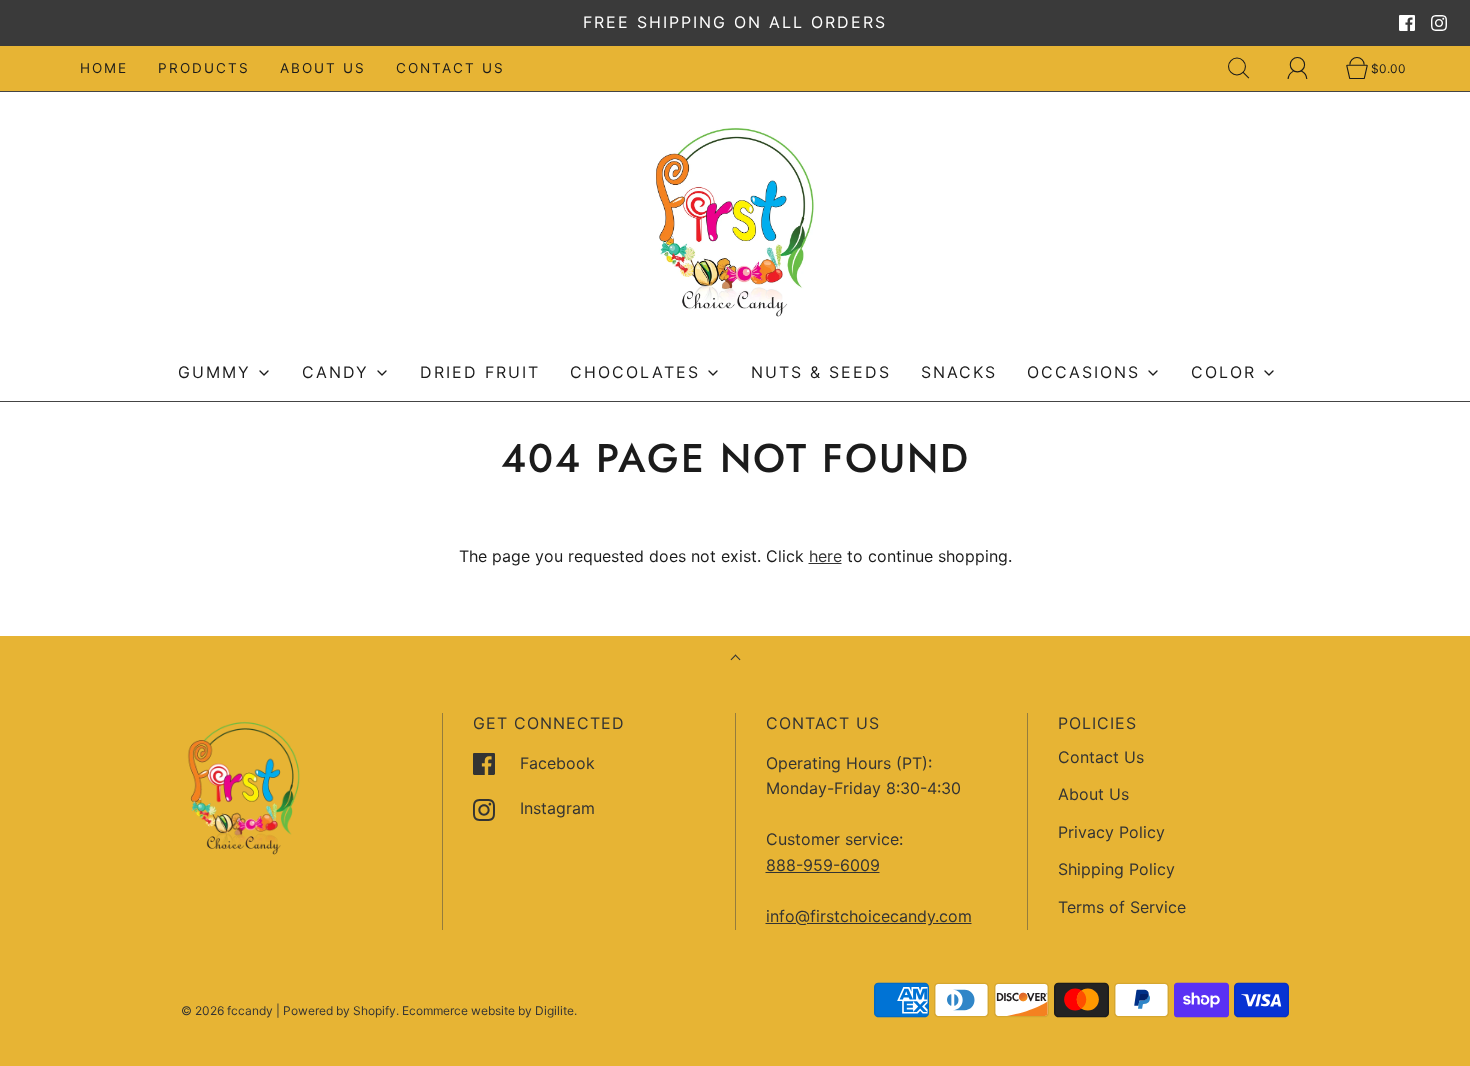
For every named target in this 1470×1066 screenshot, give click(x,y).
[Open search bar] (1250, 68)
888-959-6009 (823, 865)
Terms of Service (1122, 907)
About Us (323, 68)
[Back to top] (735, 659)
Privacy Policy (1111, 832)
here (825, 556)
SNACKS (959, 372)
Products (204, 68)
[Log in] (1309, 68)
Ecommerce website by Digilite (488, 1010)
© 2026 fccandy (227, 1010)
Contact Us (450, 68)
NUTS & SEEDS (821, 372)
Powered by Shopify (339, 1010)
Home (104, 68)
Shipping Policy (1116, 869)
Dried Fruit (480, 372)
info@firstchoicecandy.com (869, 916)
